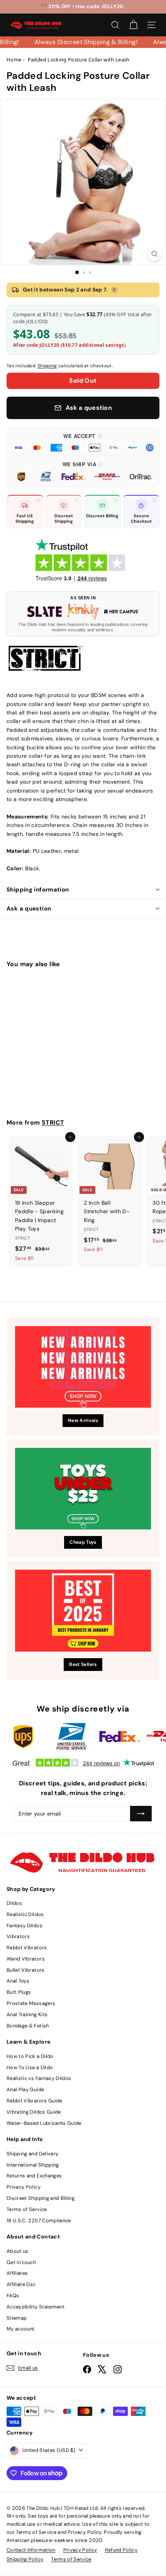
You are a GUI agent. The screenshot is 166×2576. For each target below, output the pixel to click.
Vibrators (18, 1936)
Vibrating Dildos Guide (34, 2112)
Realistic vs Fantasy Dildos (39, 2078)
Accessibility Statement (36, 2307)
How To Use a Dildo (30, 2067)
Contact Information (31, 2550)
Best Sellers (83, 1664)
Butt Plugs (19, 1992)
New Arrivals (83, 1420)
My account (21, 2329)
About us (18, 2251)
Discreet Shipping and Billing (41, 2198)
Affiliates (17, 2273)
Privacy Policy (24, 2187)
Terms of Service (27, 2209)
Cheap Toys (83, 1542)
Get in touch (21, 2262)
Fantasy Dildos (25, 1926)
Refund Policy (121, 2550)
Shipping (47, 366)
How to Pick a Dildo (30, 2056)
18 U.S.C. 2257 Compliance (39, 2221)
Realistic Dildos (25, 1914)
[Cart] (133, 25)
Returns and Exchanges (34, 2176)
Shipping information (38, 890)
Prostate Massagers (31, 2003)
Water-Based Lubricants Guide (44, 2123)
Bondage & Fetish (28, 2026)
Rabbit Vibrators (27, 1948)
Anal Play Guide (25, 2089)
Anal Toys (18, 1981)
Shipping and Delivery (32, 2154)
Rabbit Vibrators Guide (35, 2101)
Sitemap (17, 2318)
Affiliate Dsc (21, 2284)
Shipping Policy (25, 2559)
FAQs (13, 2296)
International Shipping (33, 2165)
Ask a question (29, 909)
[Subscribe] (141, 1814)
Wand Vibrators (26, 1959)
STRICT (53, 1123)
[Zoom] (155, 254)
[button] (83, 442)
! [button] (114, 290)
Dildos (14, 1903)
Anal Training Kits (27, 2014)
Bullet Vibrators (26, 1970)
